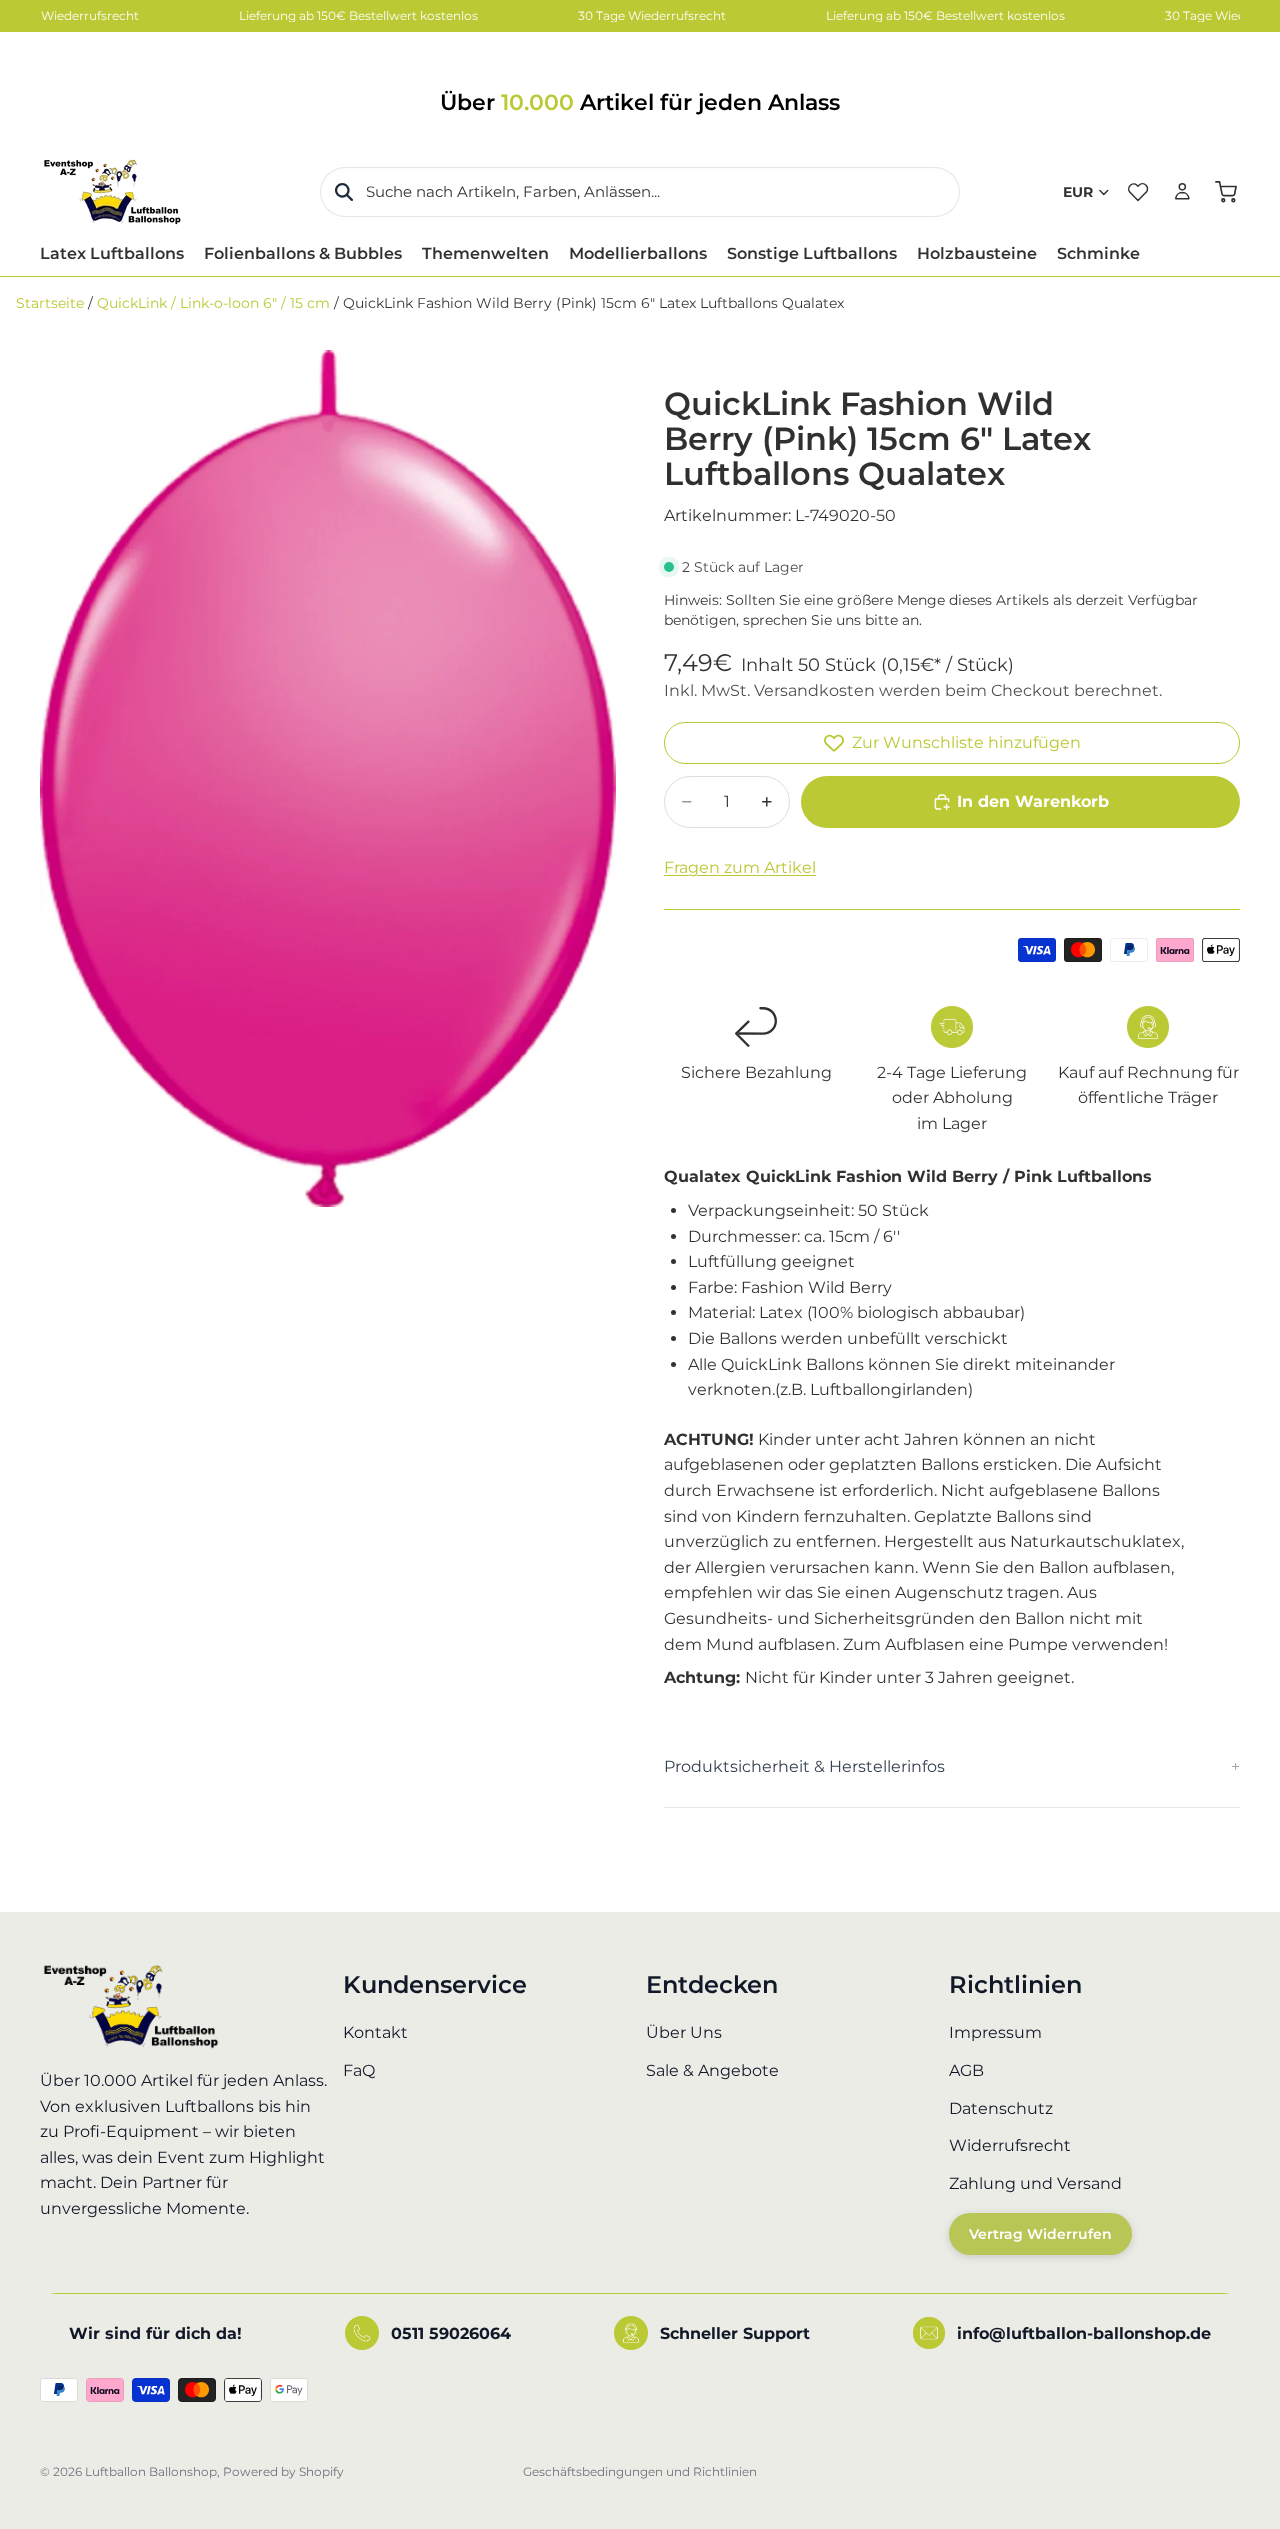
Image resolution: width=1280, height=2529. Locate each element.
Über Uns (684, 2032)
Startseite (50, 303)
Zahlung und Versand (1035, 2182)
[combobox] (640, 192)
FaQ (359, 2070)
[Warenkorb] (1226, 192)
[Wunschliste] (1138, 192)
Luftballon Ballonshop (151, 2471)
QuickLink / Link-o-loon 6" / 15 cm (213, 303)
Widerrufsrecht (1010, 2145)
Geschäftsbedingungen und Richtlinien (640, 2471)
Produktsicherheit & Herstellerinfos (804, 1766)
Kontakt (375, 2032)
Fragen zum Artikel (740, 867)
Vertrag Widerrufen (1040, 2234)
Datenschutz (1001, 2107)
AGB (966, 2070)
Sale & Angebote (712, 2070)
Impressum (995, 2032)
